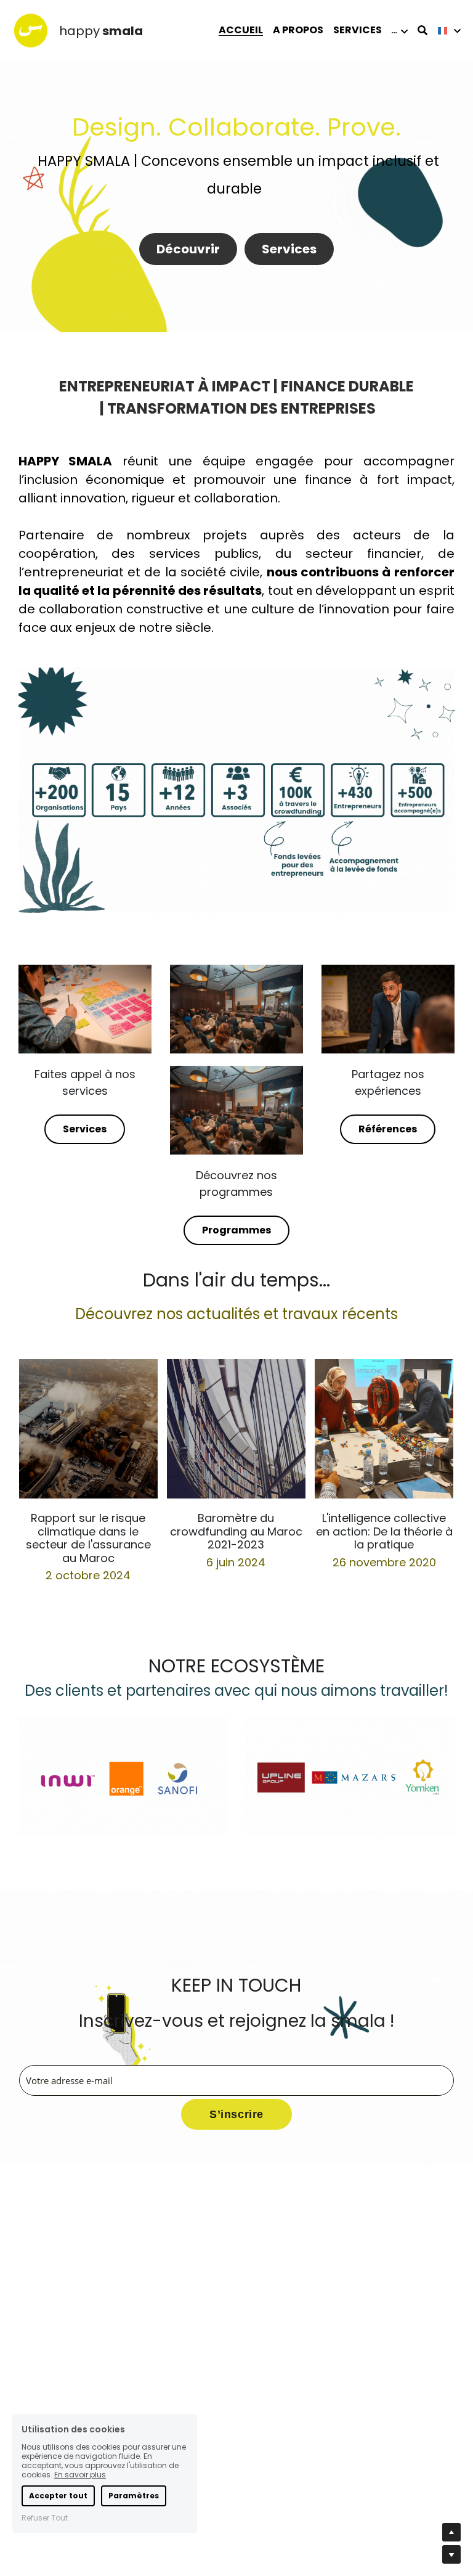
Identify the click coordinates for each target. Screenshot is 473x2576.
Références (388, 1129)
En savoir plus (80, 2475)
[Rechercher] (422, 31)
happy (79, 31)
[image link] (31, 30)
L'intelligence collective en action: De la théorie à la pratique (384, 1531)
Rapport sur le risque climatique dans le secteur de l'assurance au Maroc (88, 1538)
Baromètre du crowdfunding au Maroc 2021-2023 (236, 1531)
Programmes (236, 1230)
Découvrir (188, 249)
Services (289, 249)
